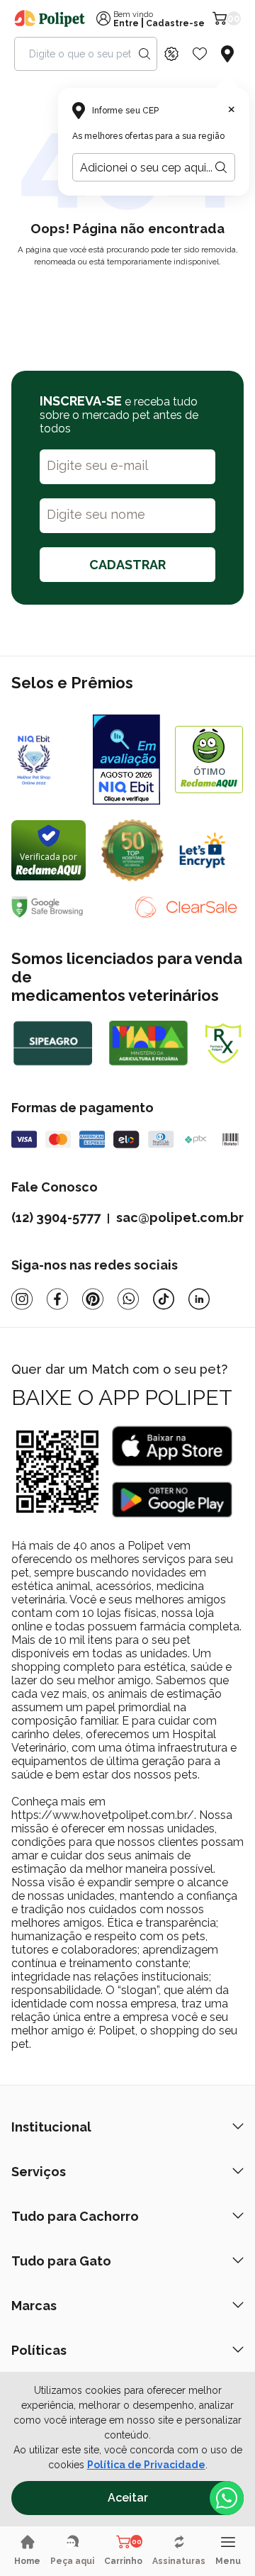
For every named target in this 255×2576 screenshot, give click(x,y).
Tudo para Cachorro (75, 2216)
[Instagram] (22, 1299)
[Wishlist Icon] (200, 54)
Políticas (39, 2350)
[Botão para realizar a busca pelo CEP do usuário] (221, 167)
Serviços (39, 2172)
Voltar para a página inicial (127, 295)
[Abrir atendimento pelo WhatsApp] (227, 2498)
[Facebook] (57, 1299)
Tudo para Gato (61, 2261)
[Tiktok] (164, 1299)
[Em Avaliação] (126, 760)
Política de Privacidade (146, 2465)
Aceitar (128, 2498)
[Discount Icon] (171, 54)
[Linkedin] (199, 1299)
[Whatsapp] (128, 1299)
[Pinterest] (93, 1299)
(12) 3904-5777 (56, 1217)
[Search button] (144, 54)
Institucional (51, 2127)
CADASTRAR (127, 565)
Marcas (34, 2306)
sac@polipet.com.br (180, 1217)
